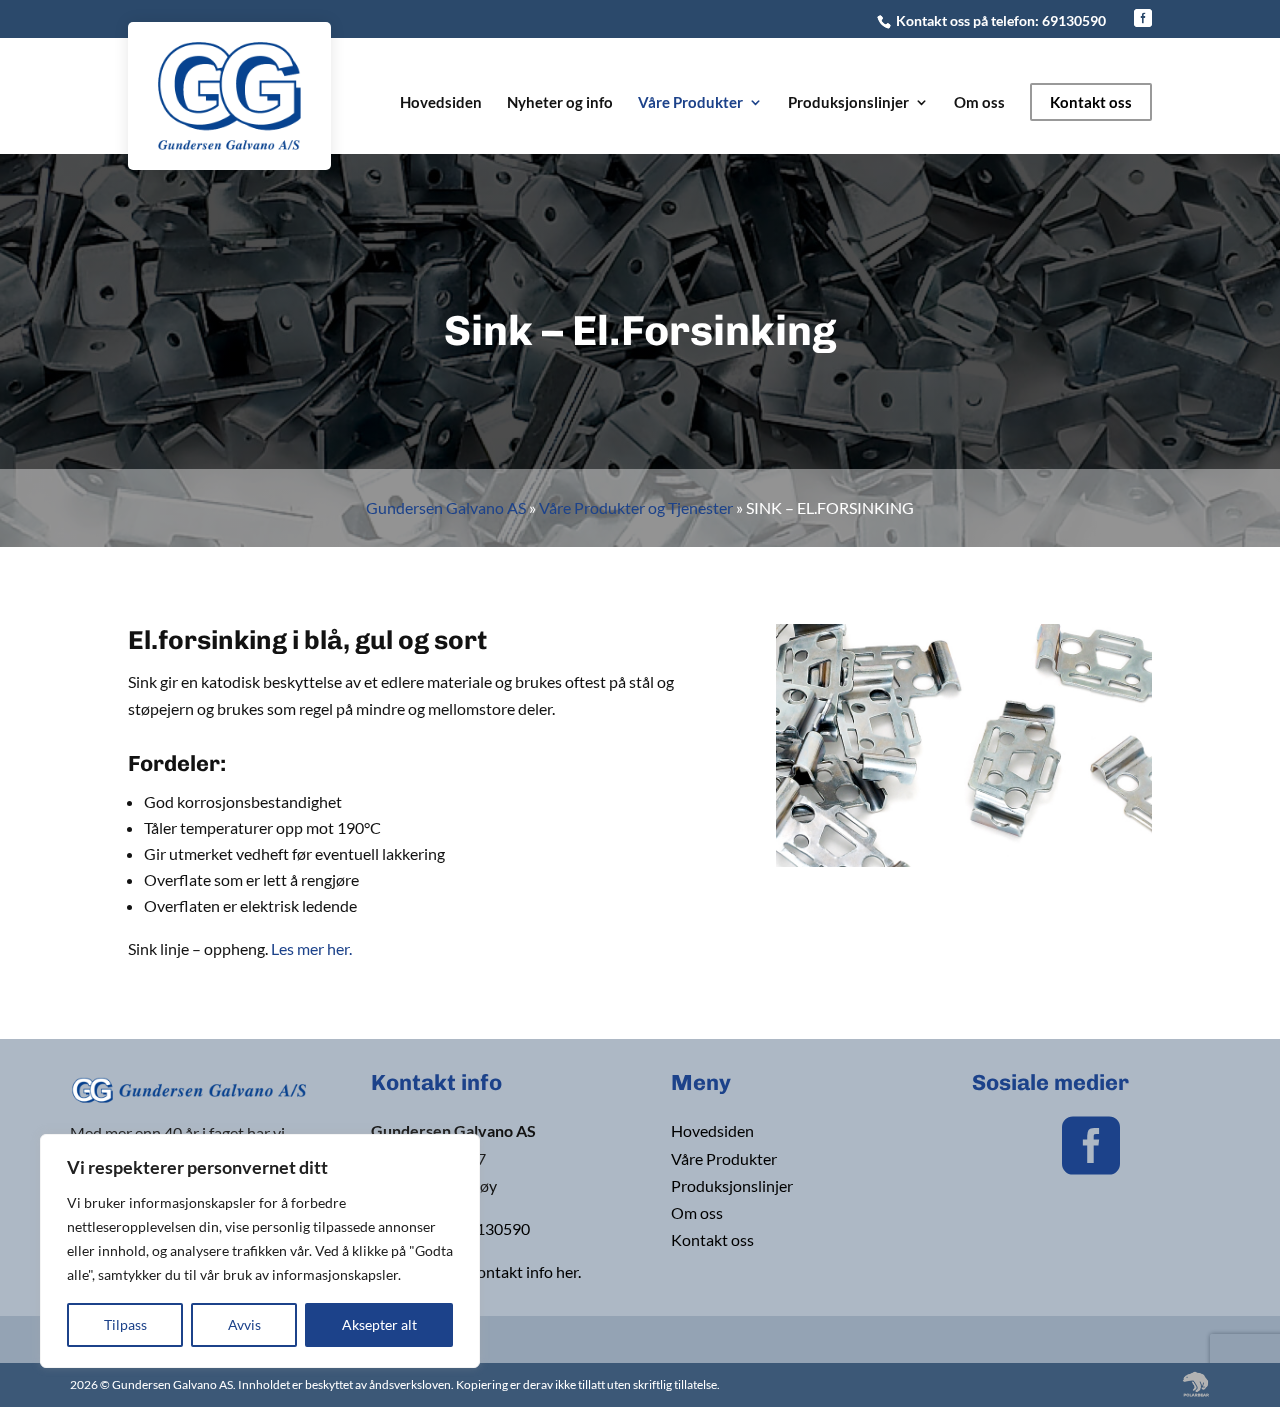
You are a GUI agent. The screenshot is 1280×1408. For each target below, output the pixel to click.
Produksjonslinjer (848, 103)
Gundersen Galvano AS (446, 507)
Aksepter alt (379, 1324)
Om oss (979, 103)
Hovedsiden (441, 103)
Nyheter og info (560, 103)
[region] (260, 1251)
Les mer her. (311, 948)
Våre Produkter (690, 103)
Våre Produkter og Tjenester (636, 507)
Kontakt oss (1091, 102)
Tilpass (125, 1324)
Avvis (244, 1324)
